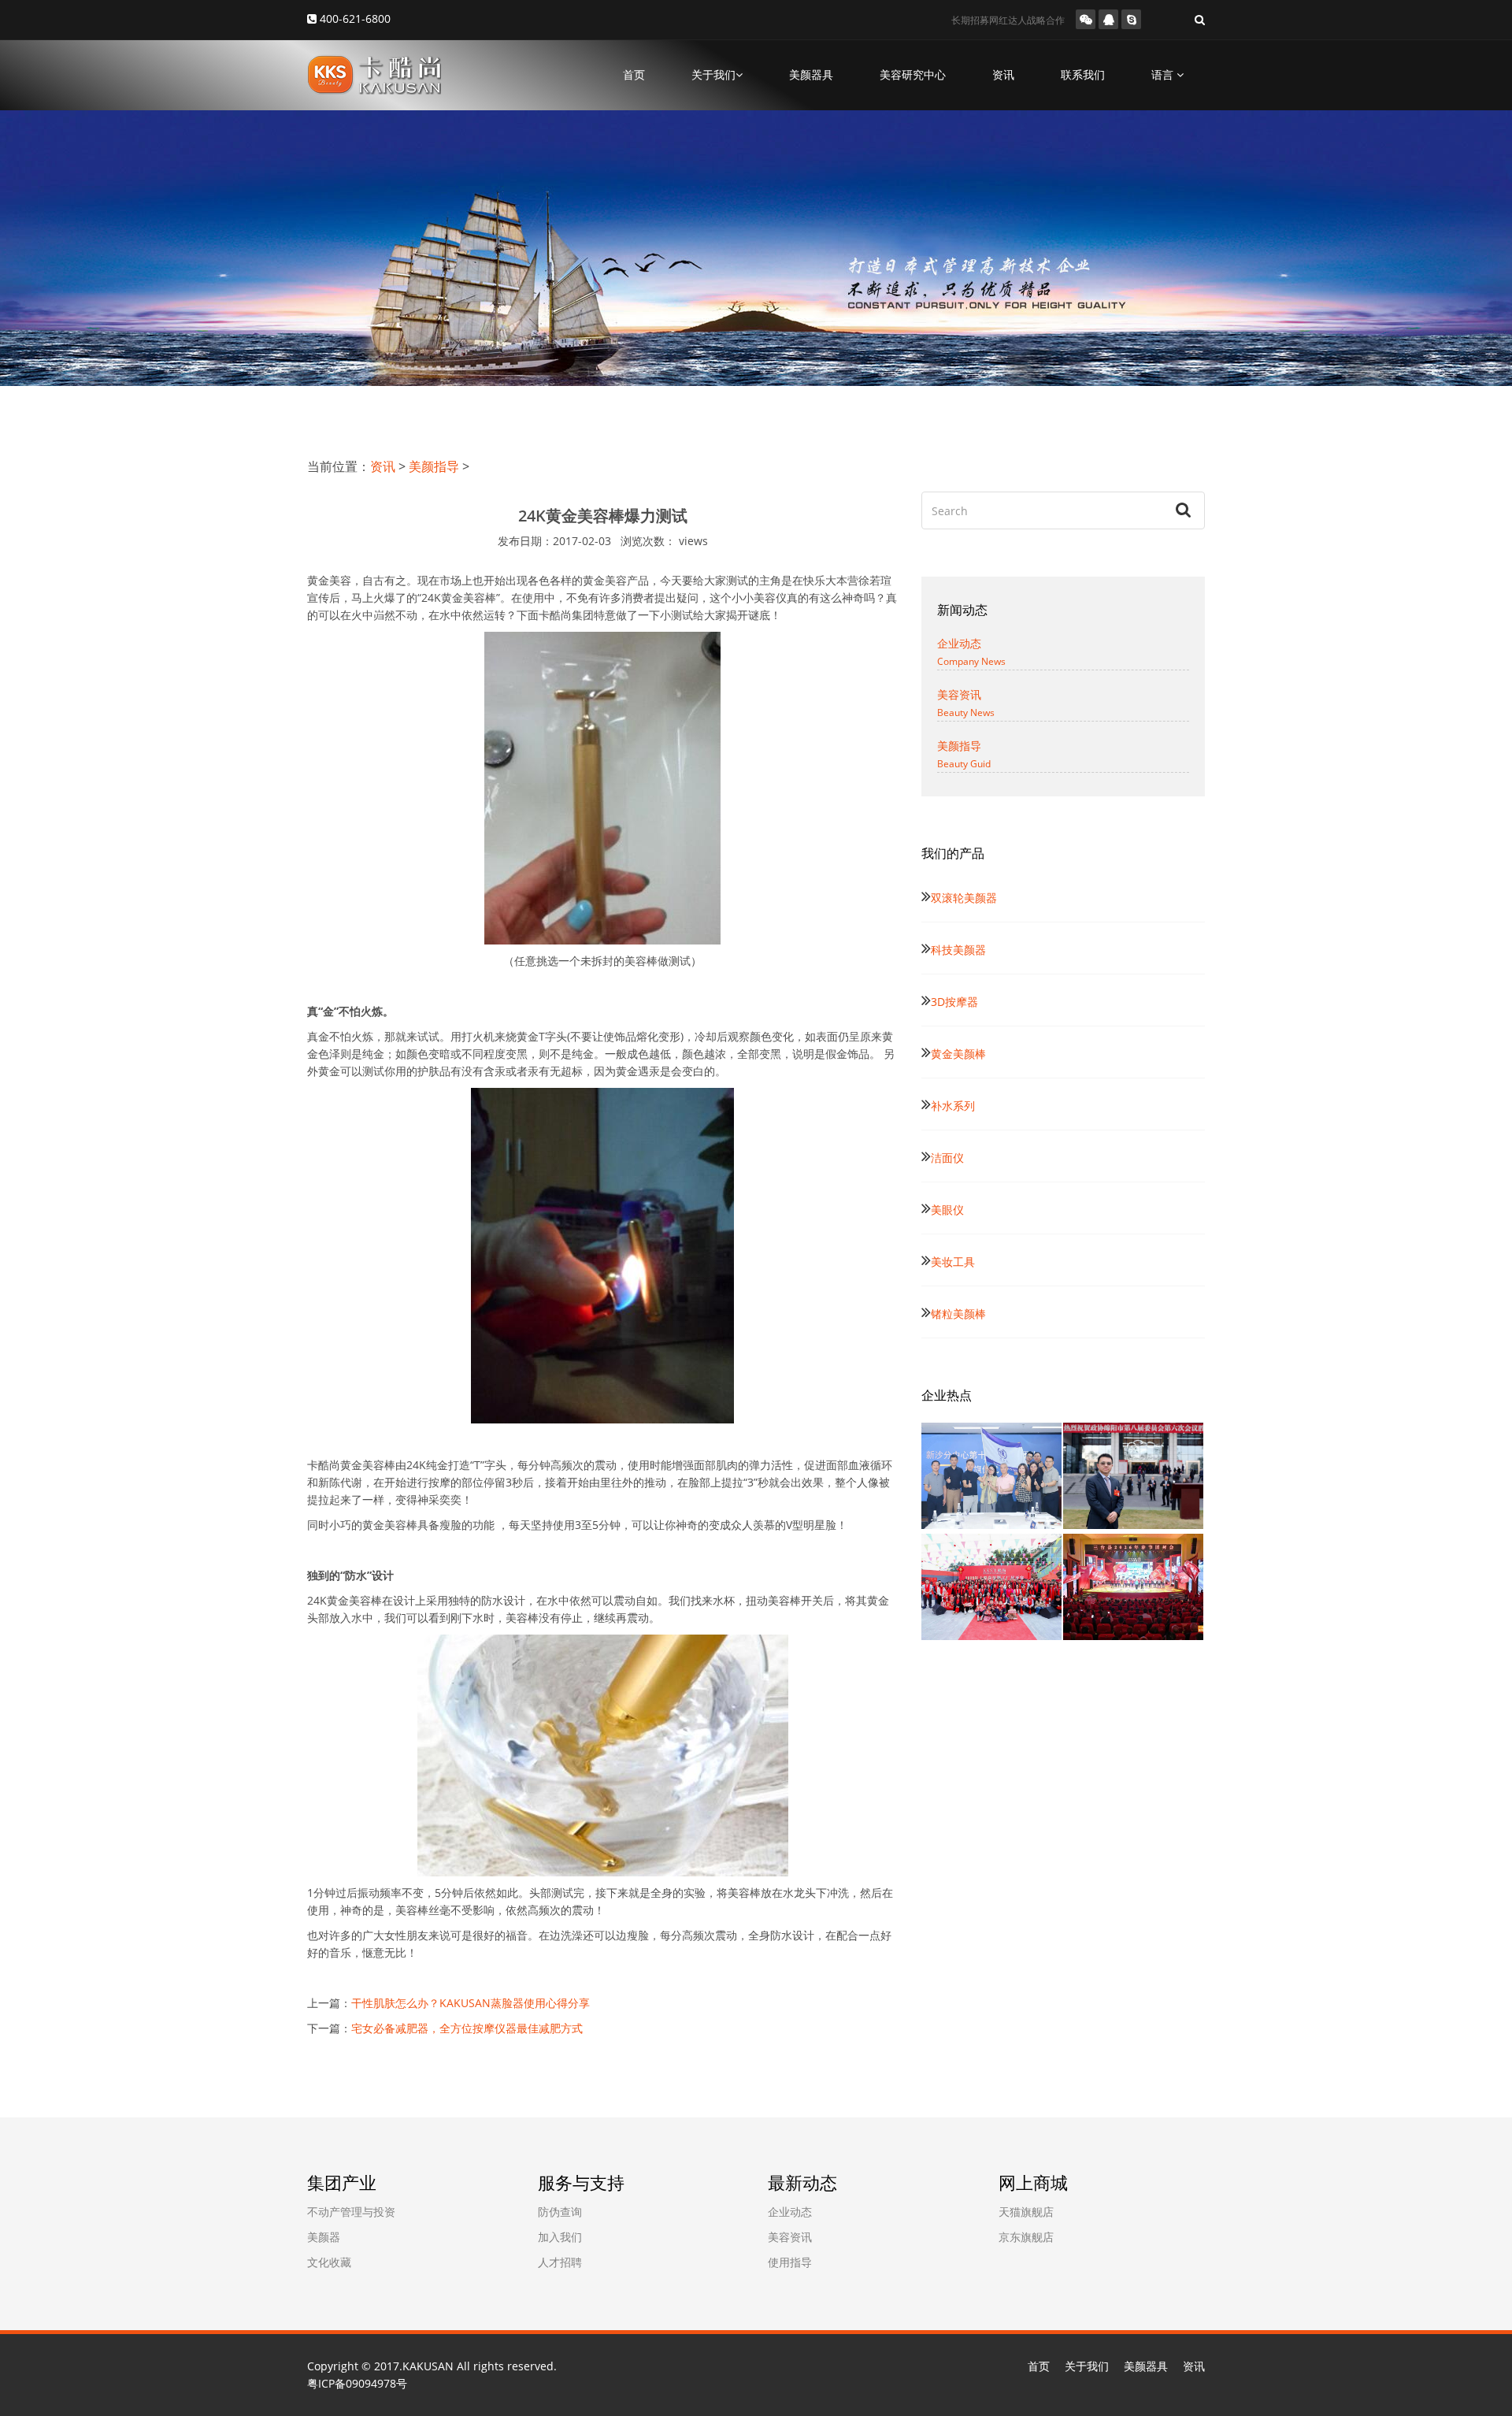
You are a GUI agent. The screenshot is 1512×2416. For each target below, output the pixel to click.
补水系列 (953, 1106)
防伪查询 (560, 2212)
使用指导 (790, 2262)
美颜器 (324, 2237)
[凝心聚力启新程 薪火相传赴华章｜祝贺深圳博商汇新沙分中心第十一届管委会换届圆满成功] (992, 1476)
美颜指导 (434, 466)
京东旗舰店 (1026, 2237)
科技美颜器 (958, 950)
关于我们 (1087, 2366)
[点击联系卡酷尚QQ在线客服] (1108, 19)
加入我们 (560, 2237)
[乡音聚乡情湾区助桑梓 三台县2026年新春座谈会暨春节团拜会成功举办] (1134, 1587)
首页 (634, 74)
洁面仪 (947, 1158)
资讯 (1003, 74)
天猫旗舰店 (1026, 2212)
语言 (1164, 74)
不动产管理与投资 (351, 2212)
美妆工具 (953, 1262)
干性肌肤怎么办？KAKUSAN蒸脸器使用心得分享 (471, 2003)
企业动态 (790, 2212)
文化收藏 (329, 2262)
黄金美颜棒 (958, 1054)
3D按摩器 (954, 1002)
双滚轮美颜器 (964, 898)
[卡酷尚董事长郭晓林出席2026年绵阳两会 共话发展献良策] (1134, 1476)
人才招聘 (560, 2262)
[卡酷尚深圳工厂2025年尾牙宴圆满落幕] (992, 1587)
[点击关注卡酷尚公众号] (1086, 19)
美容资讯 (790, 2237)
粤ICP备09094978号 (357, 2383)
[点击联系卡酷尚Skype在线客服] (1131, 19)
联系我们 (1083, 74)
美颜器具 (811, 74)
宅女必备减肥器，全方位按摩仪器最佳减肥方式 (467, 2028)
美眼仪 (947, 1210)
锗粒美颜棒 (958, 1314)
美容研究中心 (913, 74)
